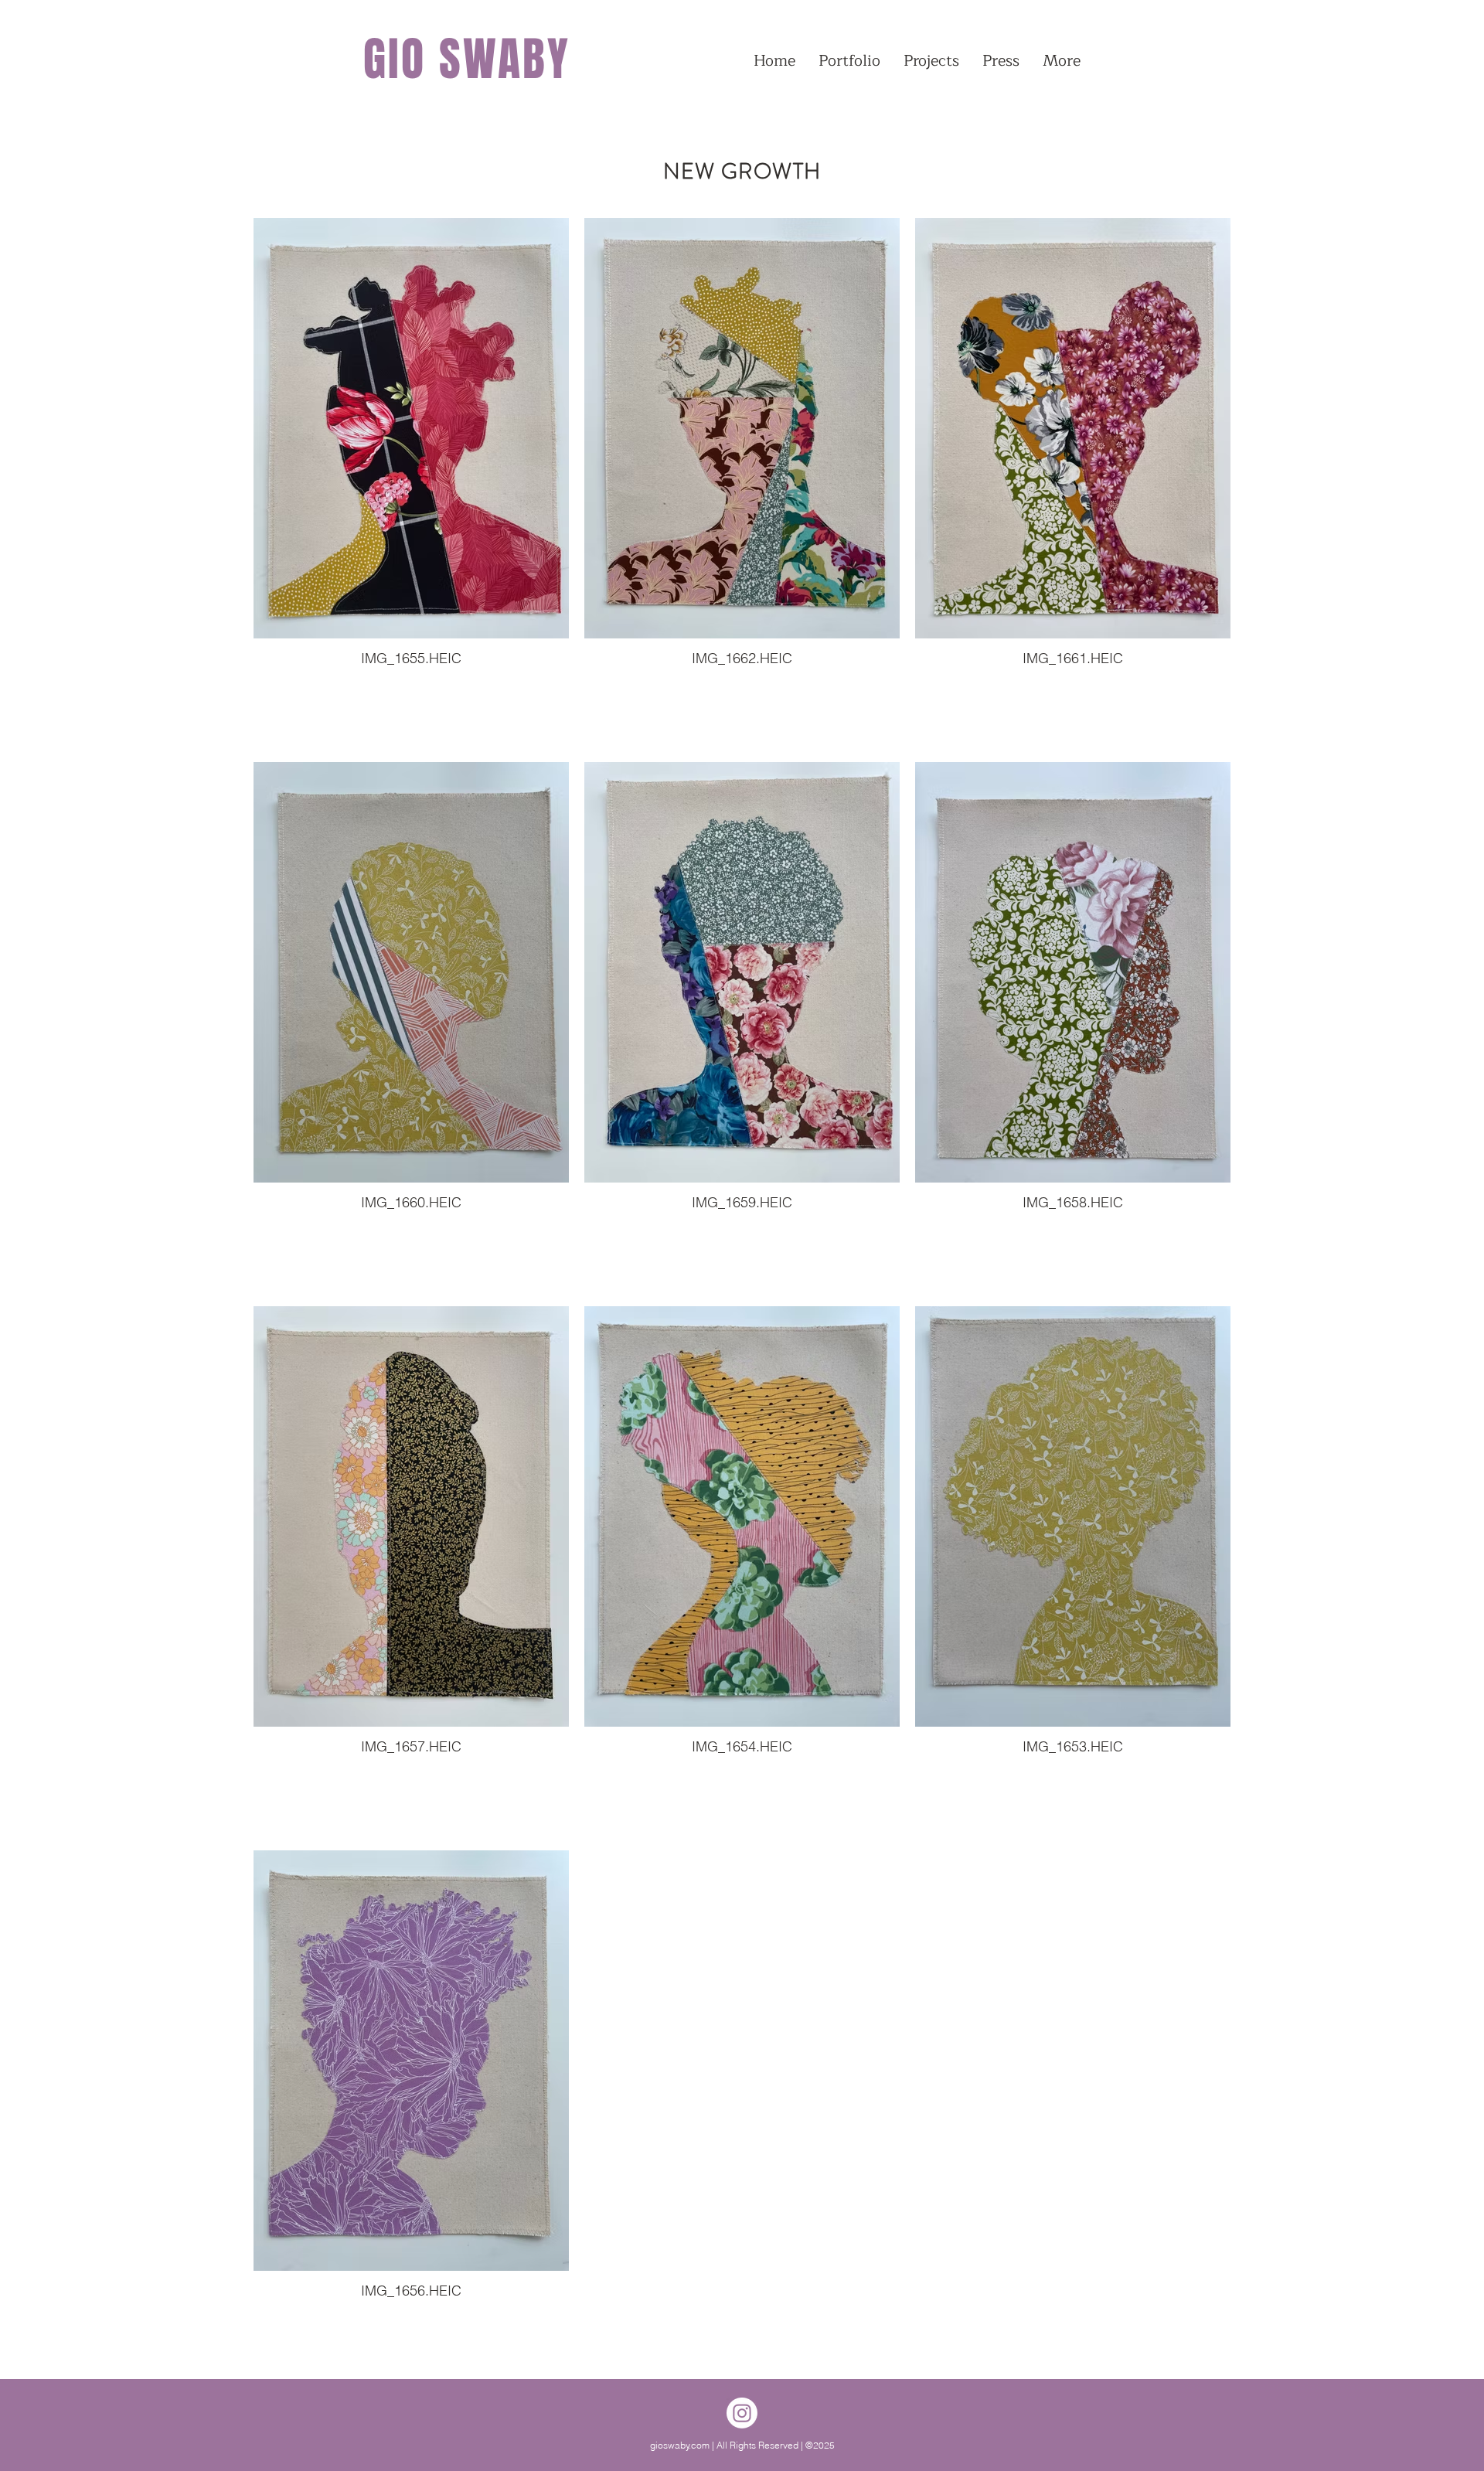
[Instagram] (742, 2413)
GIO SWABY (467, 60)
